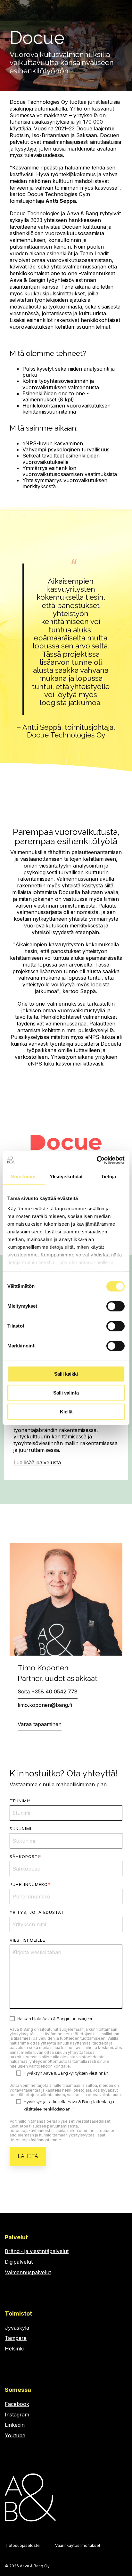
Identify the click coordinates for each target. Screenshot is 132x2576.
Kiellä (66, 1412)
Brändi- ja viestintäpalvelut (37, 2251)
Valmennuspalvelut (28, 2272)
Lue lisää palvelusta (37, 1462)
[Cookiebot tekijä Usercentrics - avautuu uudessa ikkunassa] (97, 1160)
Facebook (17, 2404)
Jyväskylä (17, 2328)
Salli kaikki (66, 1374)
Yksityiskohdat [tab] (66, 1177)
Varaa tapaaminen (40, 1724)
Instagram (17, 2415)
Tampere (16, 2338)
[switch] (116, 1306)
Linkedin (15, 2425)
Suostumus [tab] (24, 1177)
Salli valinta (66, 1393)
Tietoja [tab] (108, 1177)
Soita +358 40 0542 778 (48, 1691)
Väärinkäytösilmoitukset (78, 2545)
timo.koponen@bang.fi (45, 1705)
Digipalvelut (19, 2262)
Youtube (15, 2435)
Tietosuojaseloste (22, 2545)
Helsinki (14, 2349)
